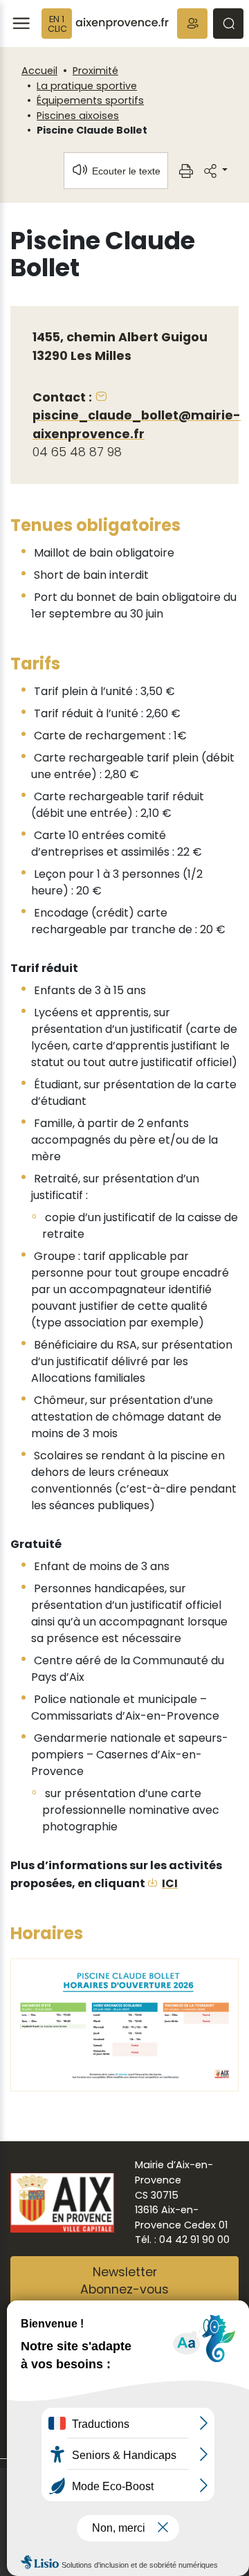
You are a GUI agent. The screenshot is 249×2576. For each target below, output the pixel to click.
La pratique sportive (87, 86)
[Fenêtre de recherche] (228, 24)
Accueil (39, 71)
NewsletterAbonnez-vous (124, 2281)
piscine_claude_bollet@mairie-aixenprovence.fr (137, 424)
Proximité (95, 71)
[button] (192, 24)
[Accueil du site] (122, 24)
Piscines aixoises (78, 116)
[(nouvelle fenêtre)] (124, 2024)
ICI (170, 1883)
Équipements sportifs (90, 100)
